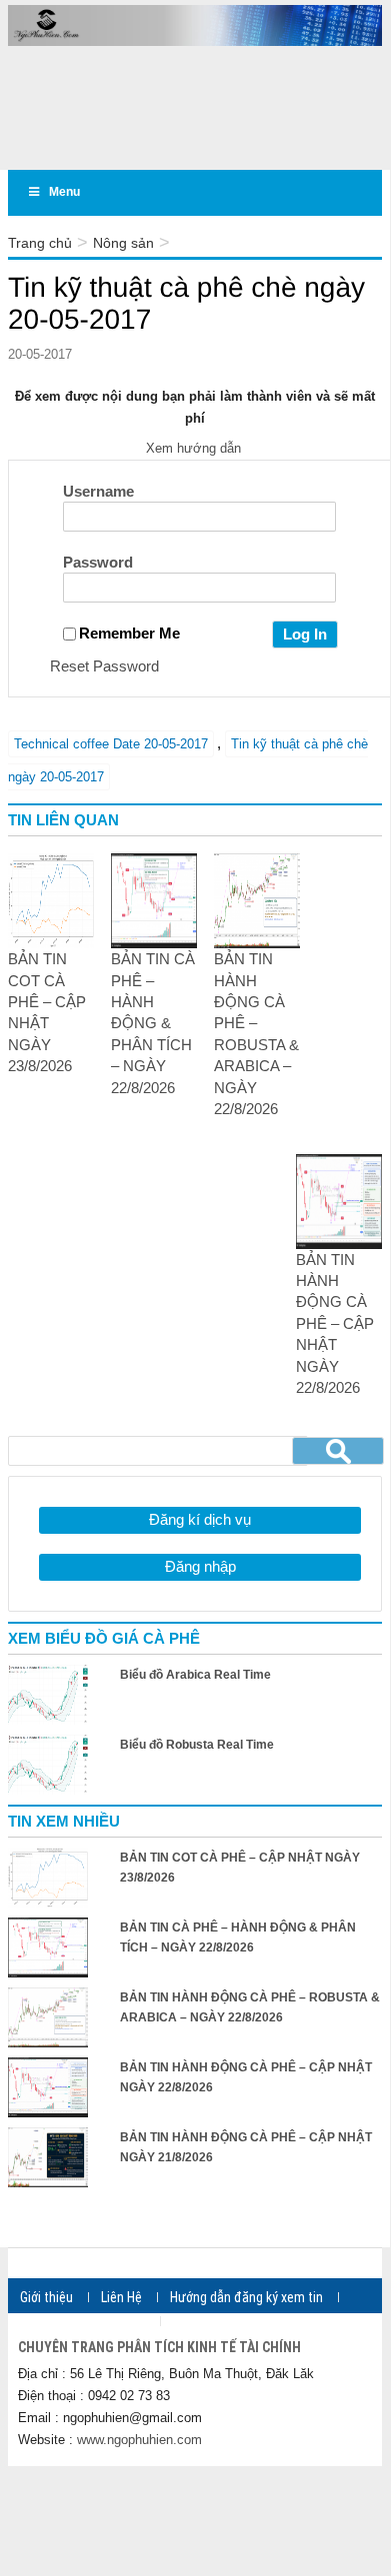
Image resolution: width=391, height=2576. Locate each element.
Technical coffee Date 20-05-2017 (111, 744)
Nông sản (123, 243)
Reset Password (104, 666)
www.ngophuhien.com (139, 2440)
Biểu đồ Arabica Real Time (195, 1675)
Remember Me (129, 633)
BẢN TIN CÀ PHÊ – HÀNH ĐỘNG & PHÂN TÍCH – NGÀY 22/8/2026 (153, 1023)
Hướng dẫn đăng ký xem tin (246, 2297)
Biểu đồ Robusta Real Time (197, 1745)
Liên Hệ (121, 2297)
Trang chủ (40, 243)
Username (98, 491)
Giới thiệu (46, 2297)
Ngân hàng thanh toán (82, 2321)
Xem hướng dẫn (195, 448)
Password (98, 562)
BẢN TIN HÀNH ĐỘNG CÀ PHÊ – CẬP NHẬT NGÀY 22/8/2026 (335, 1324)
